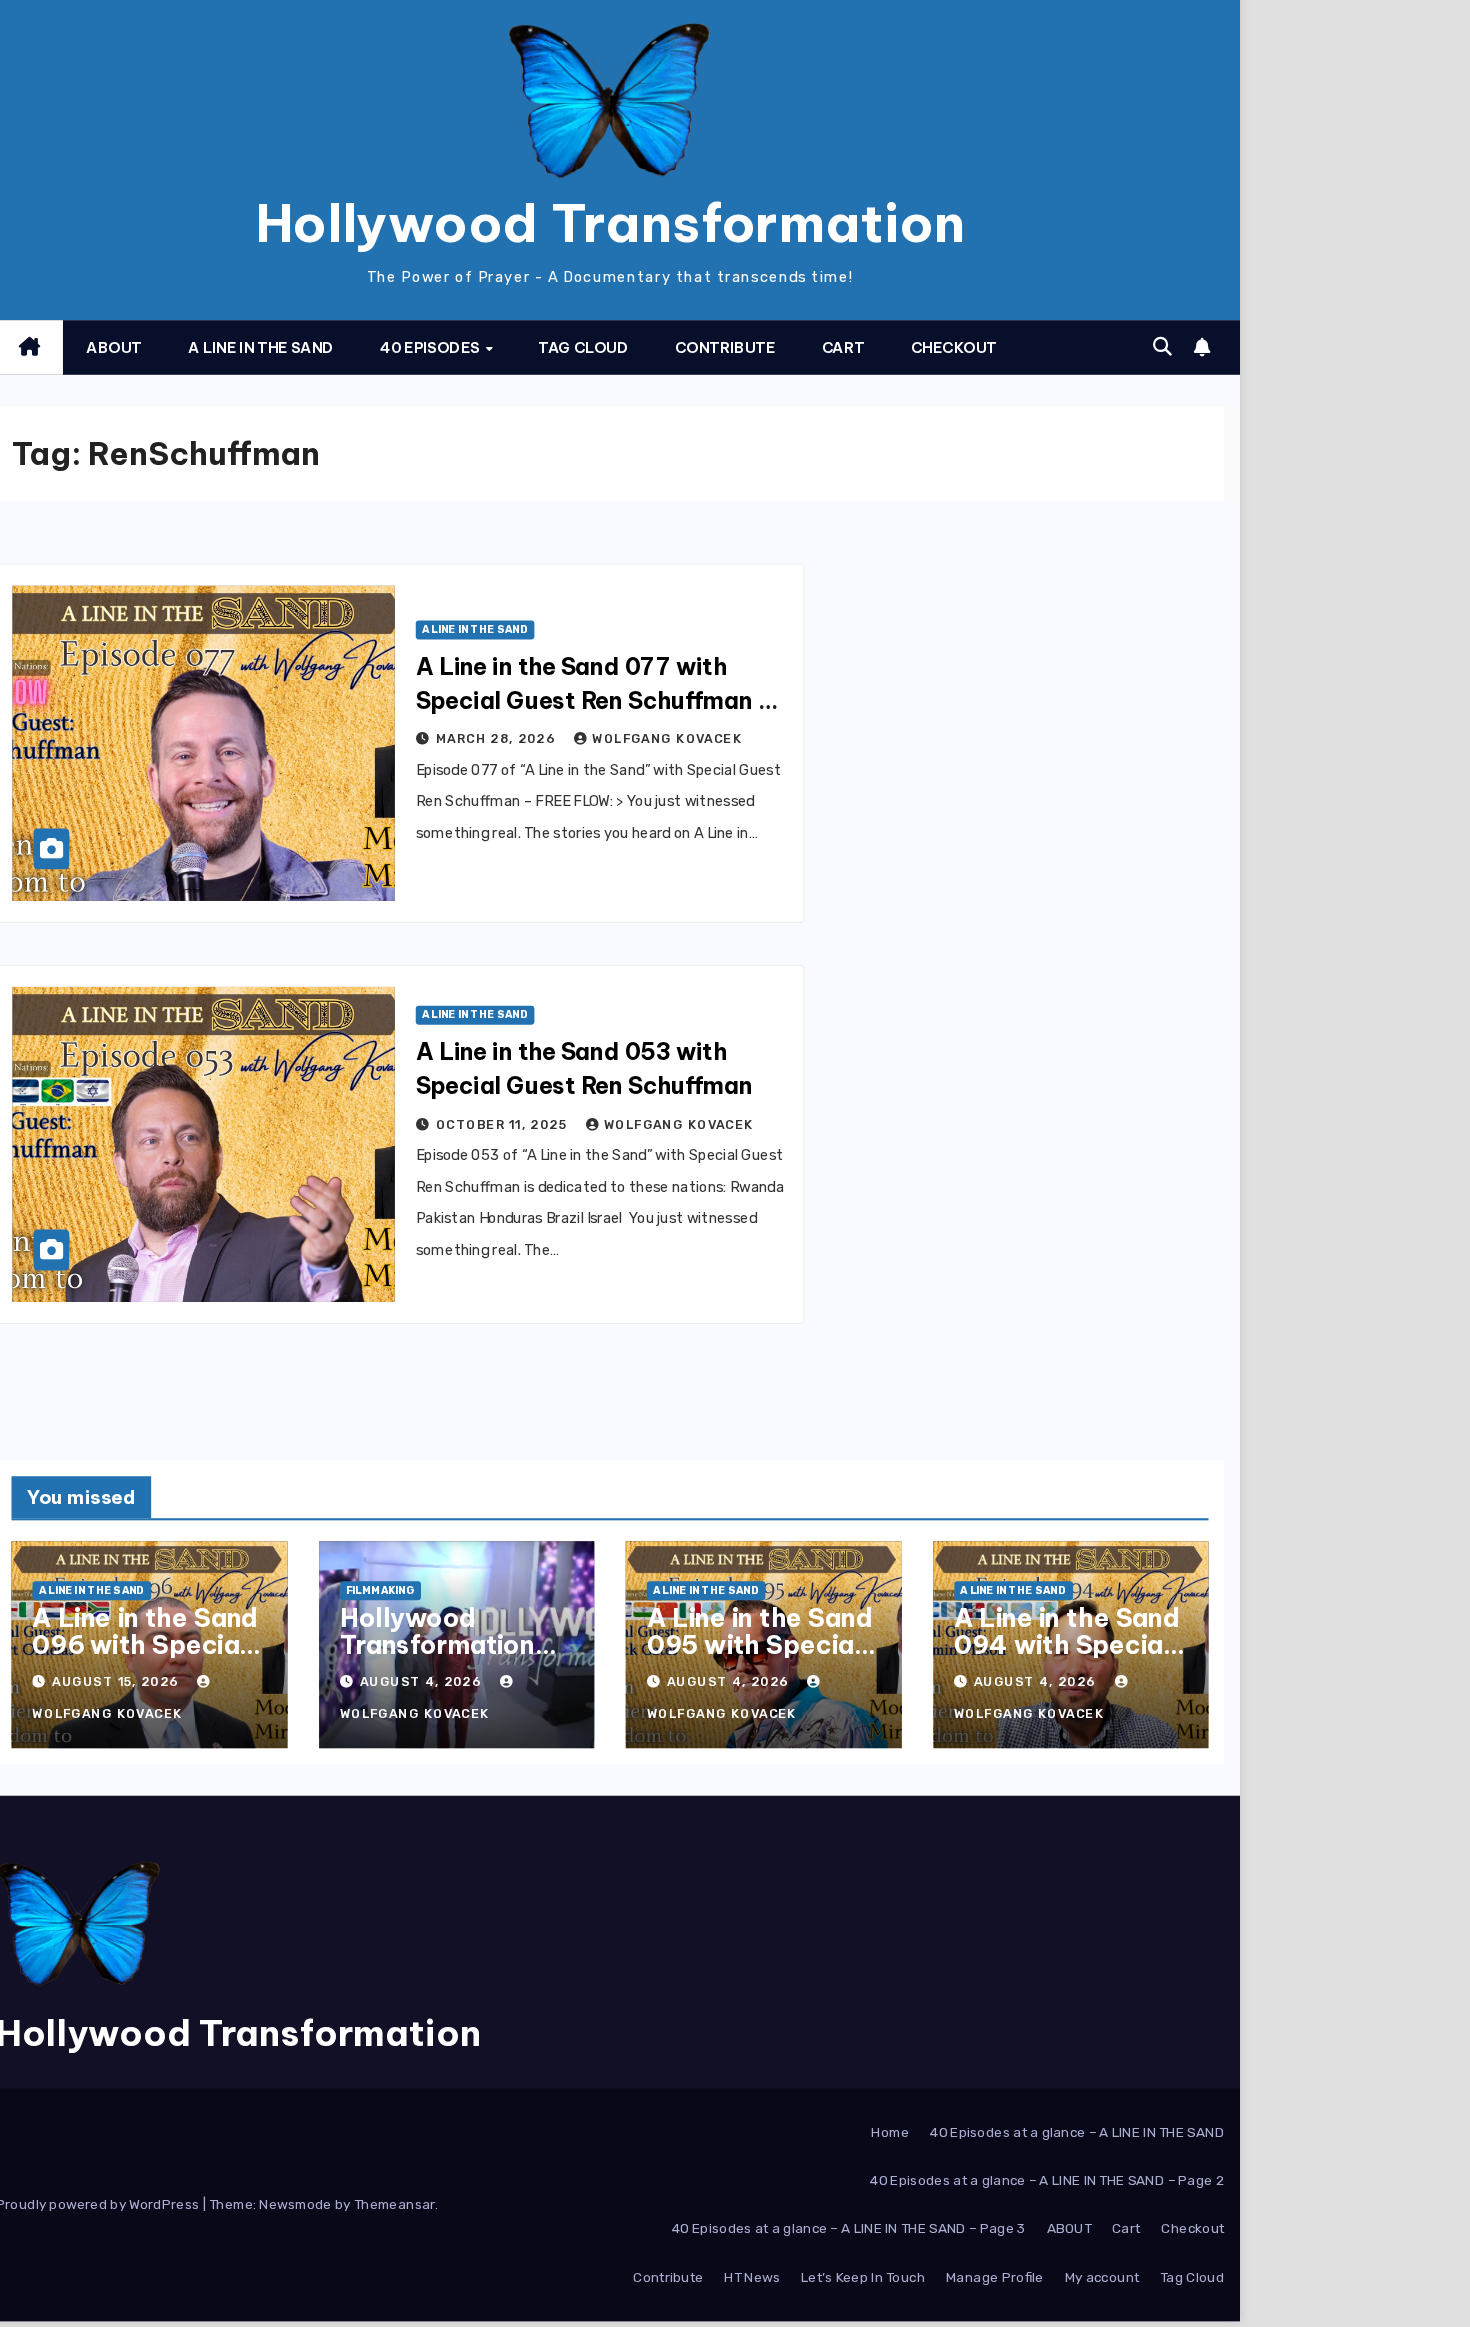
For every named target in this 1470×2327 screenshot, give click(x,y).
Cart (843, 347)
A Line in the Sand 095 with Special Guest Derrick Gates (760, 1657)
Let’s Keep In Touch (863, 2277)
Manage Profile (995, 2277)
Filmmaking (380, 1591)
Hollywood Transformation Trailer (437, 1644)
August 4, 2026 (423, 1682)
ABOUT (1069, 2229)
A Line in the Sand (261, 347)
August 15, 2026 (117, 1682)
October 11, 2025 (503, 1124)
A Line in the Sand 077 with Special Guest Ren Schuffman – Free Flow (595, 700)
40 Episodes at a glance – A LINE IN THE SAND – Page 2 (1047, 2181)
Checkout (954, 347)
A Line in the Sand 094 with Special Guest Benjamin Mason (1067, 1657)
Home (890, 2133)
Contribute (725, 347)
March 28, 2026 (498, 739)
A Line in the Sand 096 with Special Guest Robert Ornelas (145, 1657)
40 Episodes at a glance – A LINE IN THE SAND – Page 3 (849, 2229)
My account (1102, 2277)
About (114, 347)
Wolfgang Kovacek (667, 739)
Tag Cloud (583, 347)
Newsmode (295, 2205)
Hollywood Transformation (610, 223)
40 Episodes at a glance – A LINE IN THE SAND (1077, 2133)
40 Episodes (431, 347)
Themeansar (394, 2205)
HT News (752, 2277)
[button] (1162, 346)
